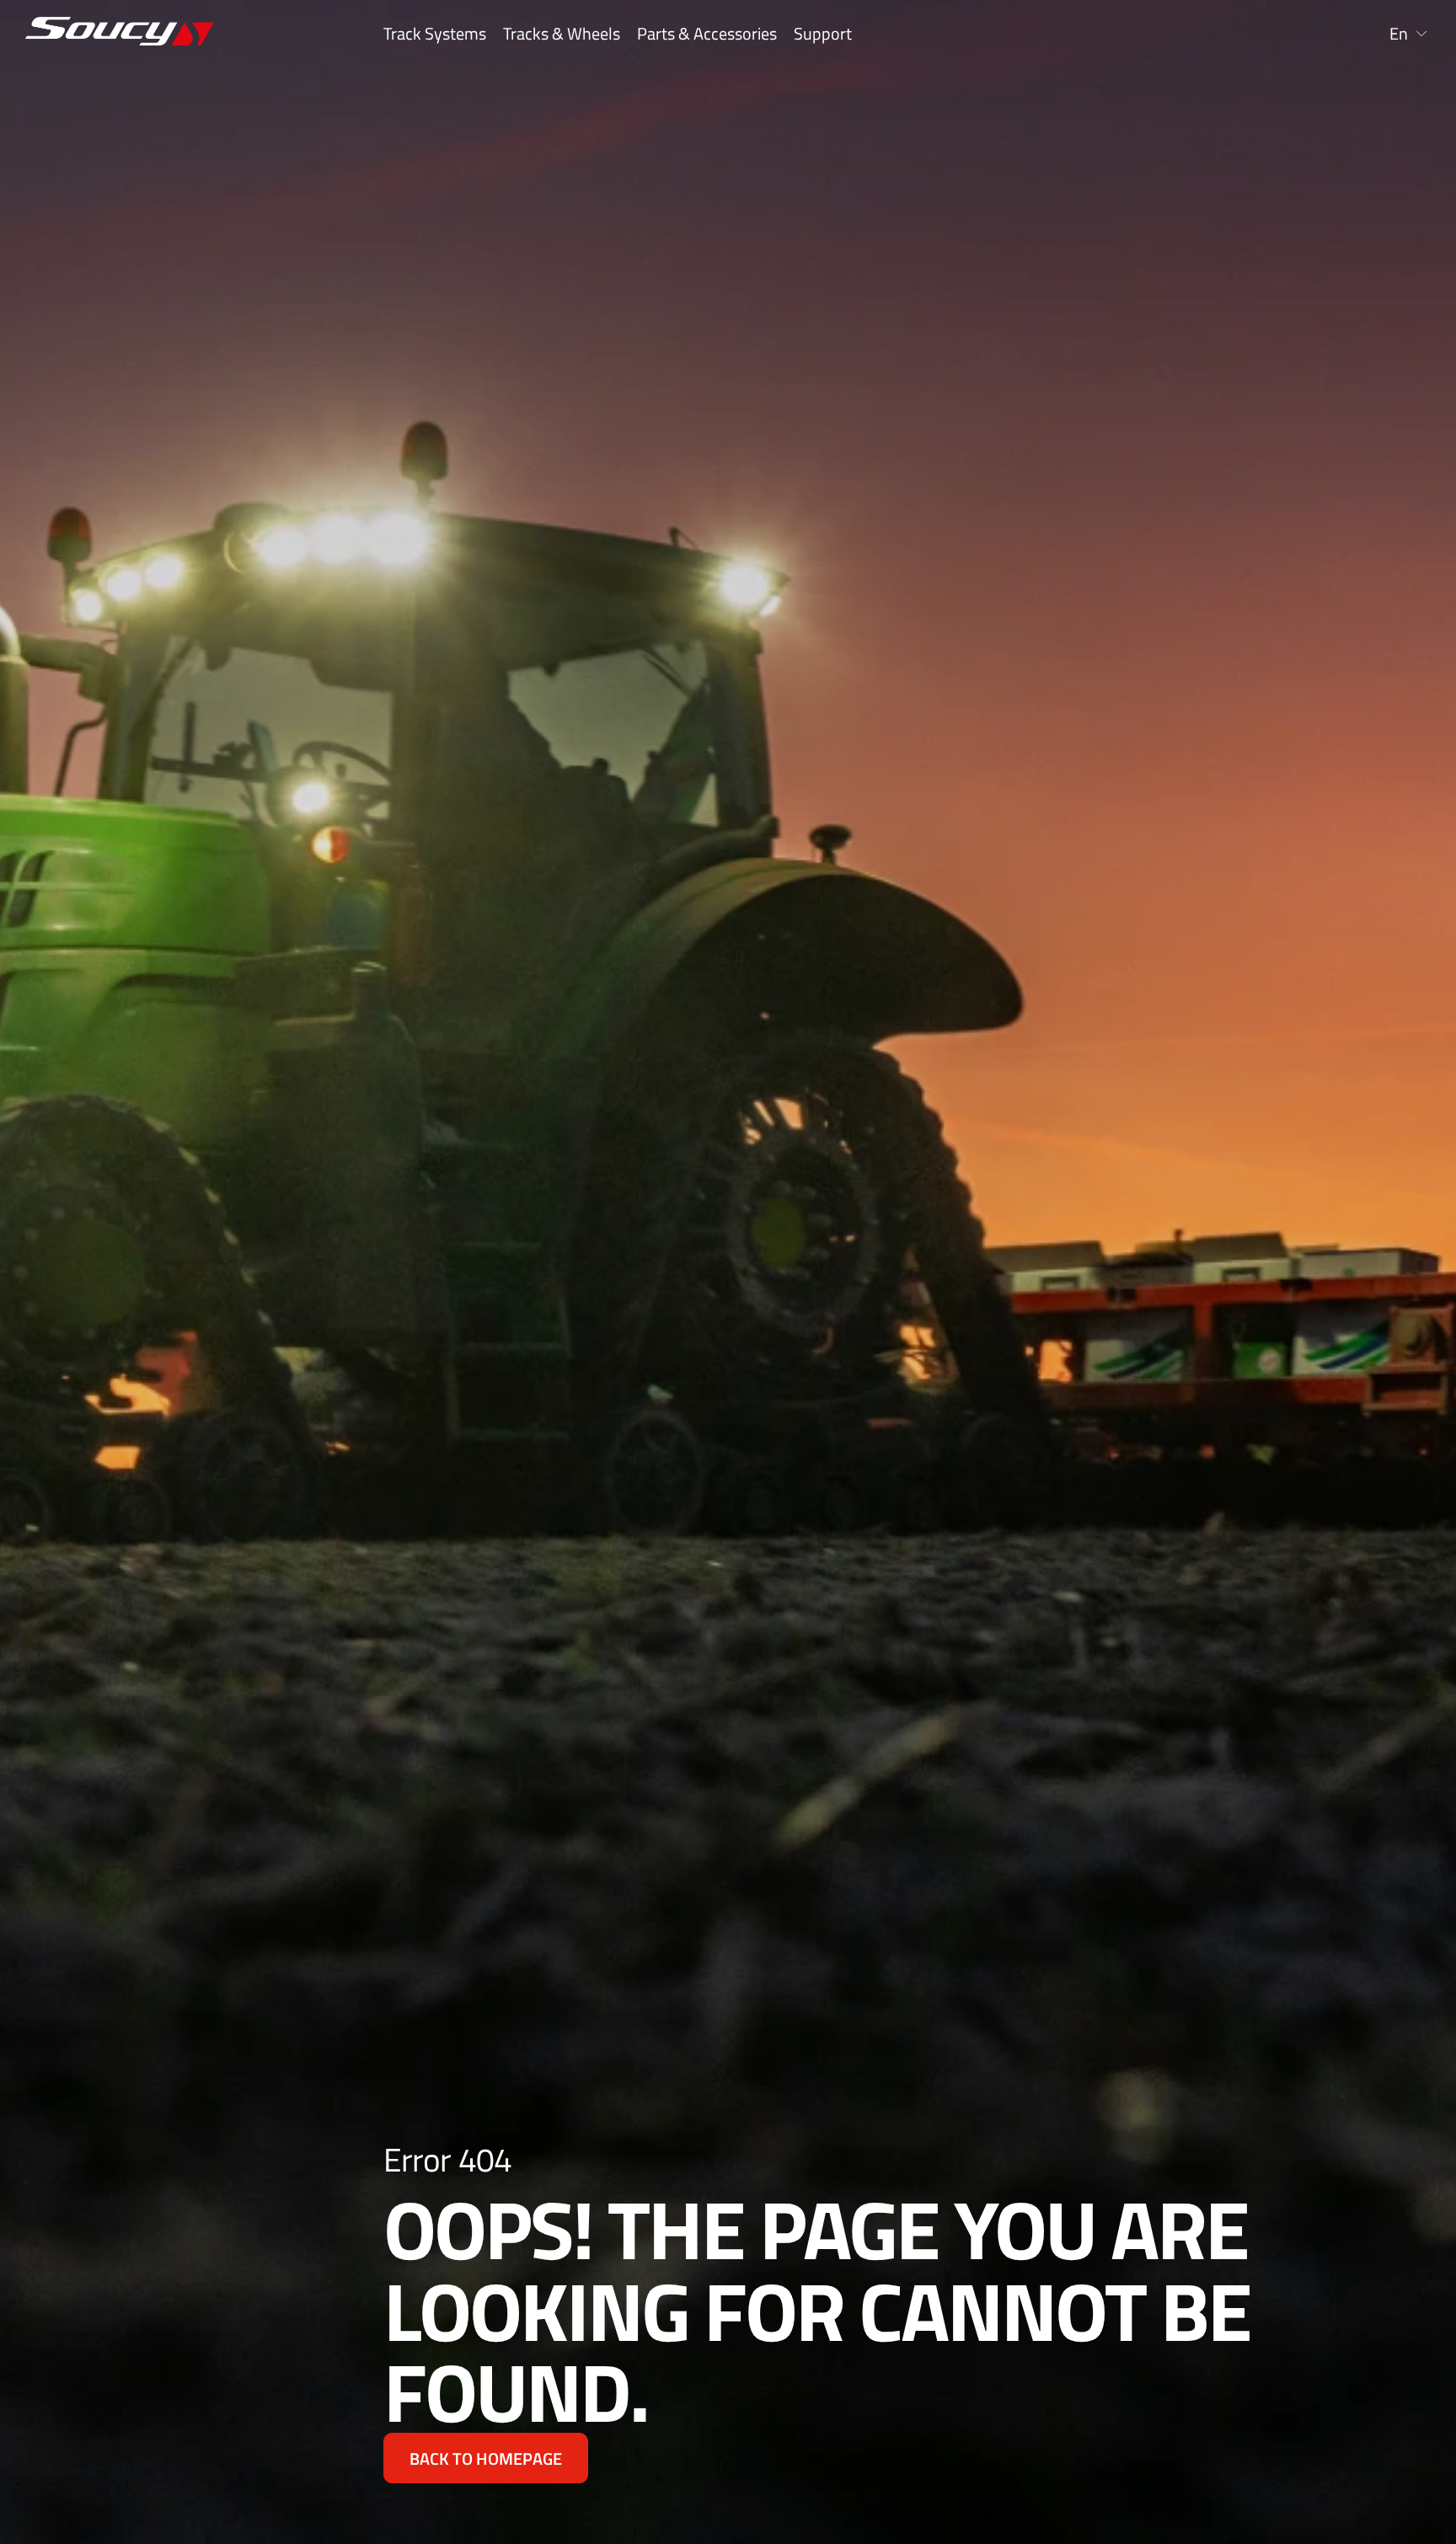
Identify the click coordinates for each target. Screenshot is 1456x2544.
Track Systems (435, 34)
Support (823, 34)
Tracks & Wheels (562, 34)
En (1399, 34)
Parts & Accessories (707, 34)
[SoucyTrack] (147, 34)
